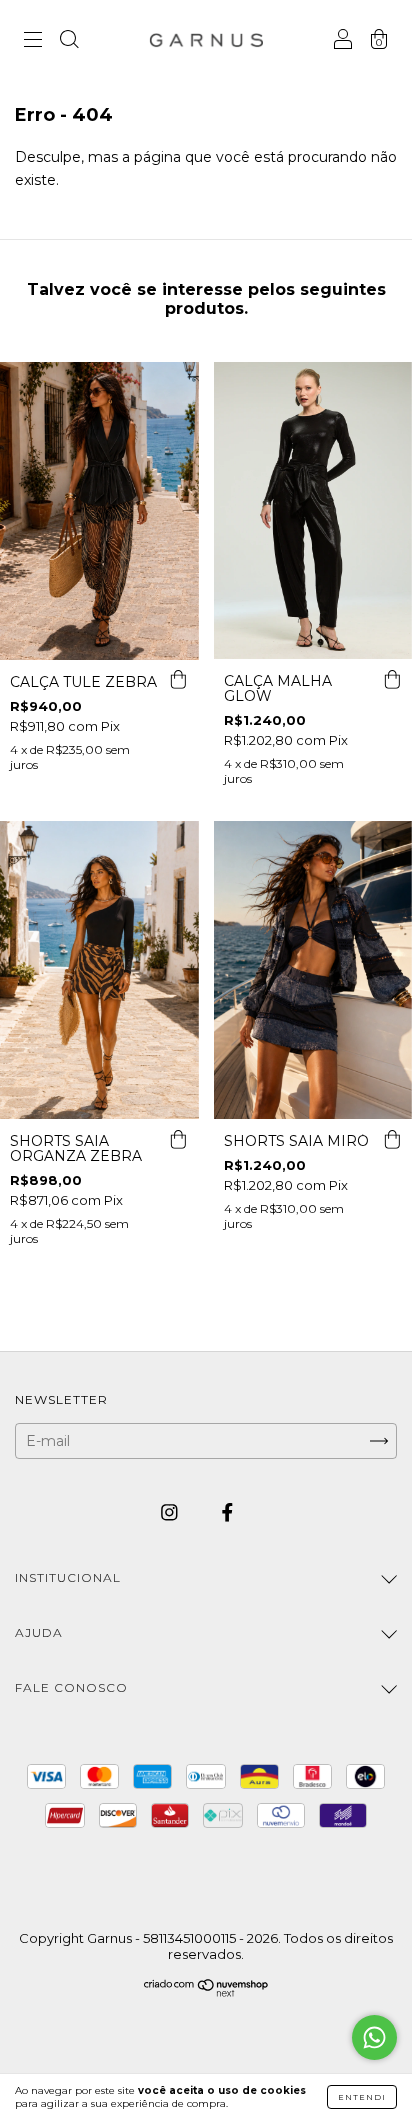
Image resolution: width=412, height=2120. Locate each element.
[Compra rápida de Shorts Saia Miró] (392, 1139)
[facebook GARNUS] (227, 1513)
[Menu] (33, 42)
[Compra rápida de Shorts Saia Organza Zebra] (179, 1139)
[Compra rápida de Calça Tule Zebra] (179, 680)
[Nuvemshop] (206, 1992)
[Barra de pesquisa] (69, 42)
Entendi (362, 2097)
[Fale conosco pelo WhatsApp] (374, 2037)
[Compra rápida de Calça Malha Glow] (392, 679)
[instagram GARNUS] (171, 1513)
